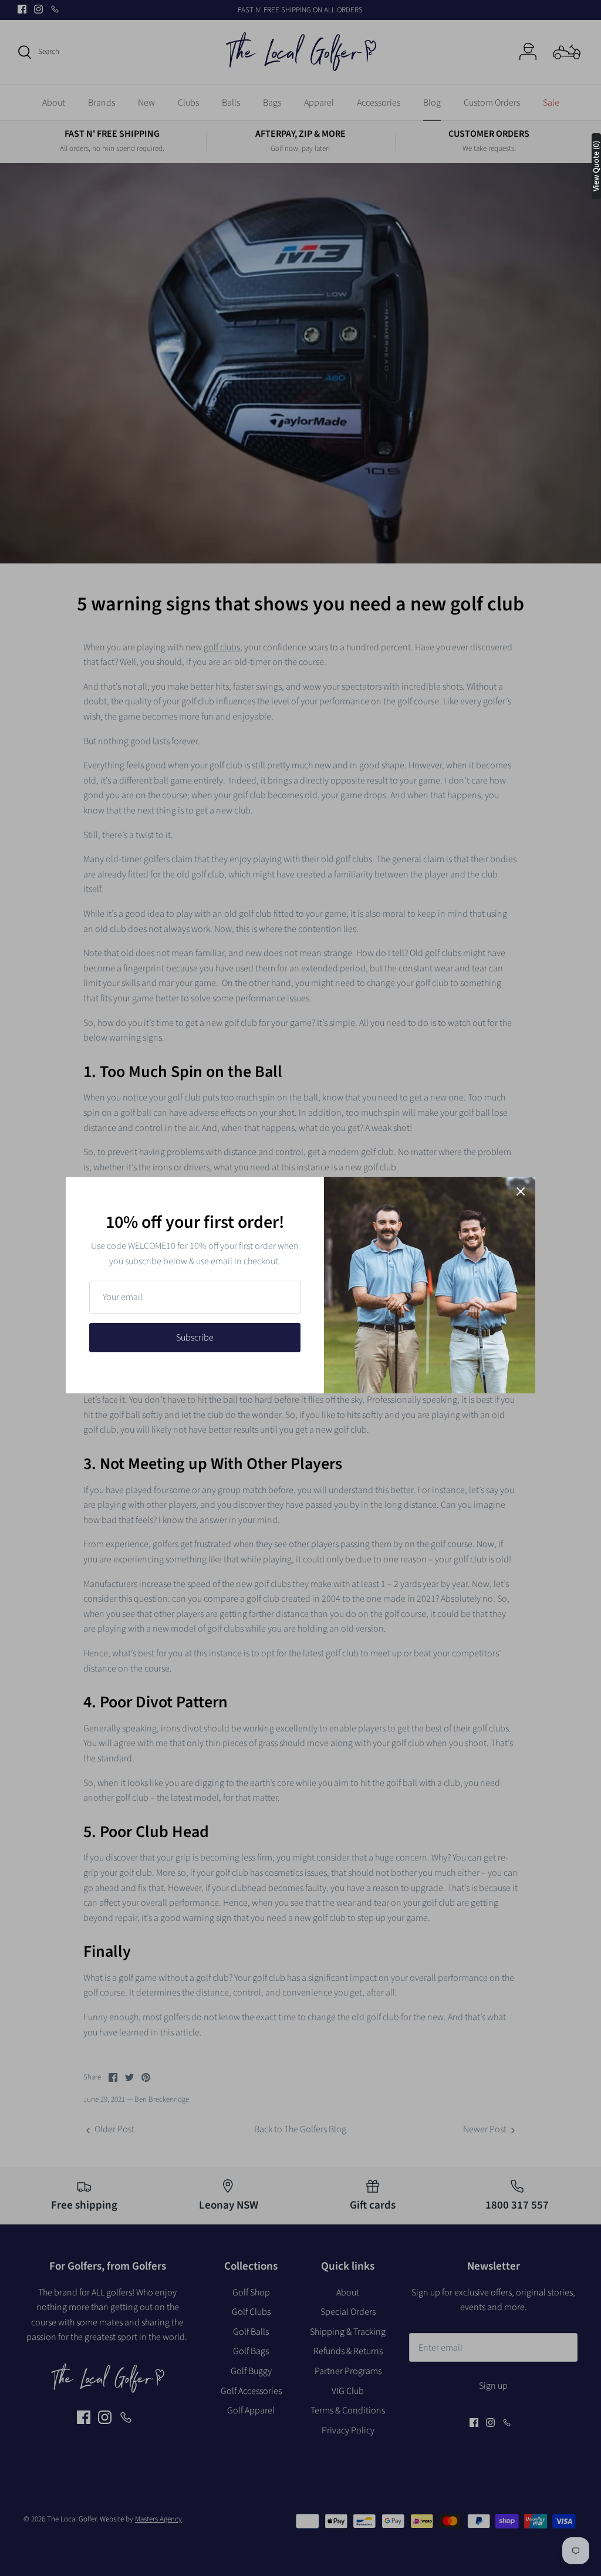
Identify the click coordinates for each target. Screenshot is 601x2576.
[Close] (521, 1191)
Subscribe (195, 1338)
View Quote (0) (596, 166)
